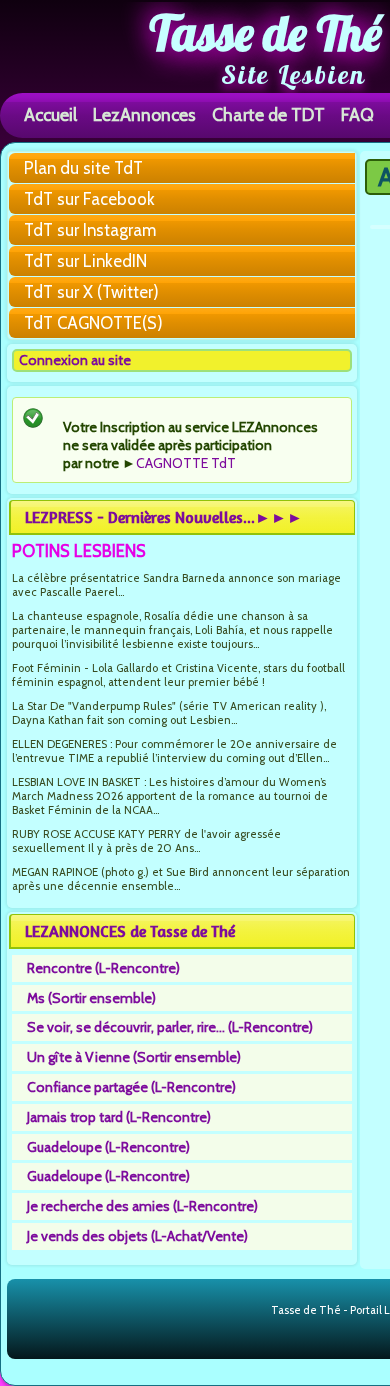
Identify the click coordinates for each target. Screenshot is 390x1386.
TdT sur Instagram (90, 230)
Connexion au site (75, 360)
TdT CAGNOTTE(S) (93, 323)
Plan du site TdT (83, 168)
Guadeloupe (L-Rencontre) (108, 1147)
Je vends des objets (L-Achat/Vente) (137, 1236)
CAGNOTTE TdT (186, 463)
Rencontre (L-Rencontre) (103, 968)
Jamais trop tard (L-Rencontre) (119, 1117)
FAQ (357, 114)
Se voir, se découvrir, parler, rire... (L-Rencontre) (170, 1027)
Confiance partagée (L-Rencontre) (131, 1087)
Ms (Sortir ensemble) (91, 998)
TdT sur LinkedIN (85, 261)
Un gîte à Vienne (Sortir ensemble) (134, 1057)
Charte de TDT (268, 114)
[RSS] (254, 1311)
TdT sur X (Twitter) (91, 292)
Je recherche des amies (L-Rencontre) (142, 1206)
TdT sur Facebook (89, 199)
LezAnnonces (144, 114)
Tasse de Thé (265, 33)
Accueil (50, 114)
